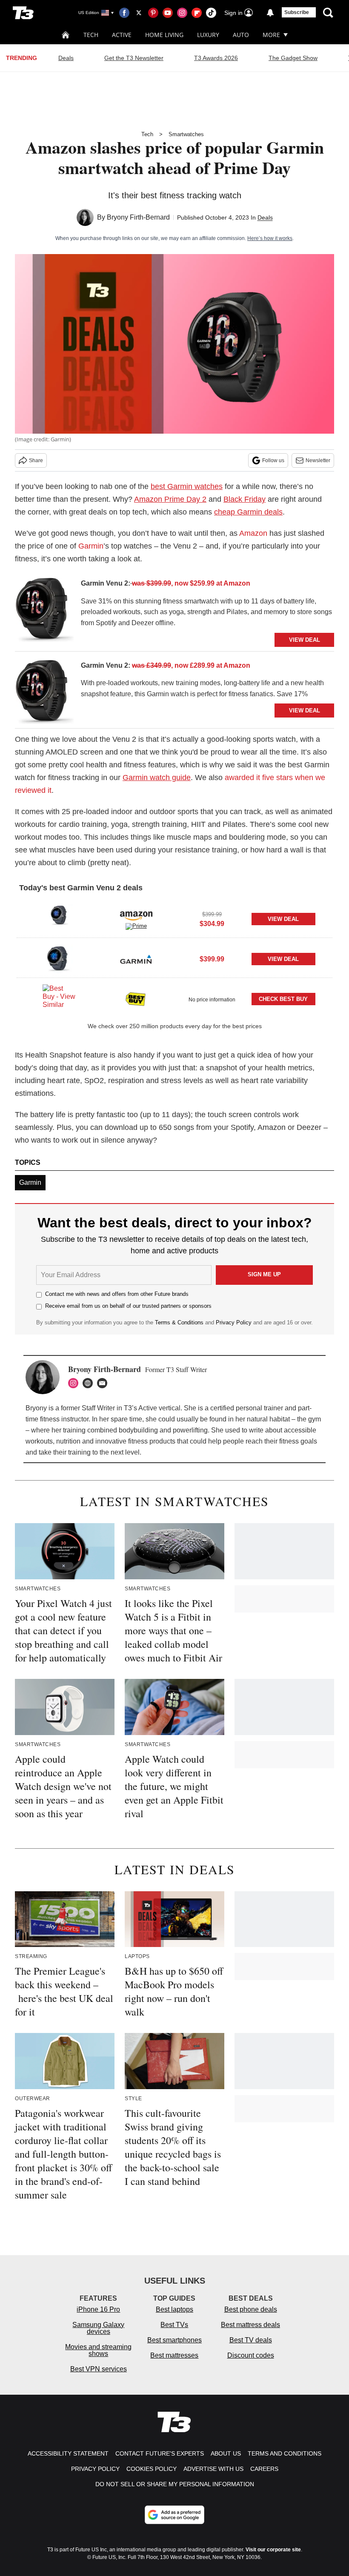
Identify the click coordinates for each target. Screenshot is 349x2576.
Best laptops (174, 2309)
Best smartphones (174, 2340)
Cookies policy (152, 2469)
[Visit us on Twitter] (139, 13)
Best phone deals (251, 2309)
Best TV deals (251, 2340)
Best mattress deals (250, 2325)
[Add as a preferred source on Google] (174, 2515)
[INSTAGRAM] (75, 1383)
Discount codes (251, 2355)
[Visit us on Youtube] (168, 13)
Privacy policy (95, 2469)
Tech (91, 35)
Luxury (208, 35)
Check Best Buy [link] (283, 999)
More (271, 35)
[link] (45, 612)
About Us (226, 2453)
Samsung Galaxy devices (98, 2328)
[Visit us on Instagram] (182, 13)
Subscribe (297, 12)
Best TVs (174, 2325)
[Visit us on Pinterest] (153, 13)
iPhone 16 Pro (98, 2309)
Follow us (273, 460)
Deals (66, 58)
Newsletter (318, 460)
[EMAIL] (104, 1383)
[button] (174, 918)
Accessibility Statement (68, 2453)
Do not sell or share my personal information (175, 2484)
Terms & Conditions (179, 1322)
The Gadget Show (293, 58)
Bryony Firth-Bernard (138, 217)
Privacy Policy (234, 1322)
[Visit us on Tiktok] (211, 13)
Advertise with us (213, 2469)
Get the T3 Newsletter (134, 58)
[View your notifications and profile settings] (270, 13)
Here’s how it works (270, 238)
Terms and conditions (285, 2453)
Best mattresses (174, 2355)
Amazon (253, 533)
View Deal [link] (283, 919)
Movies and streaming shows (98, 2350)
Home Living (164, 35)
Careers (264, 2469)
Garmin (91, 546)
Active (122, 35)
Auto (241, 35)
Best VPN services (99, 2369)
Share (36, 460)
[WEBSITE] (90, 1383)
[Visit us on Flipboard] (197, 13)
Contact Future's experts (160, 2453)
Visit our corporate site (273, 2550)
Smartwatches (186, 134)
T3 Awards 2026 (216, 58)
